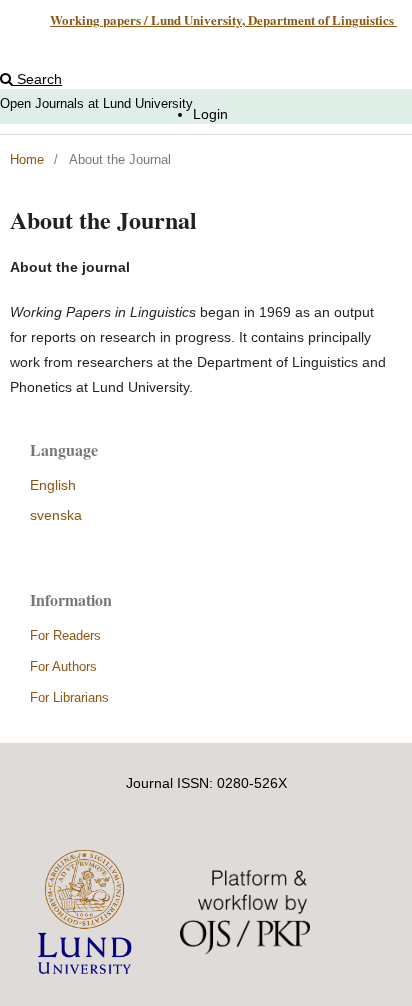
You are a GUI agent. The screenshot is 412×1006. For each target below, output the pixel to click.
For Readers (65, 635)
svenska (56, 515)
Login (210, 114)
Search (37, 79)
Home (27, 159)
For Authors (63, 666)
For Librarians (69, 697)
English (53, 485)
